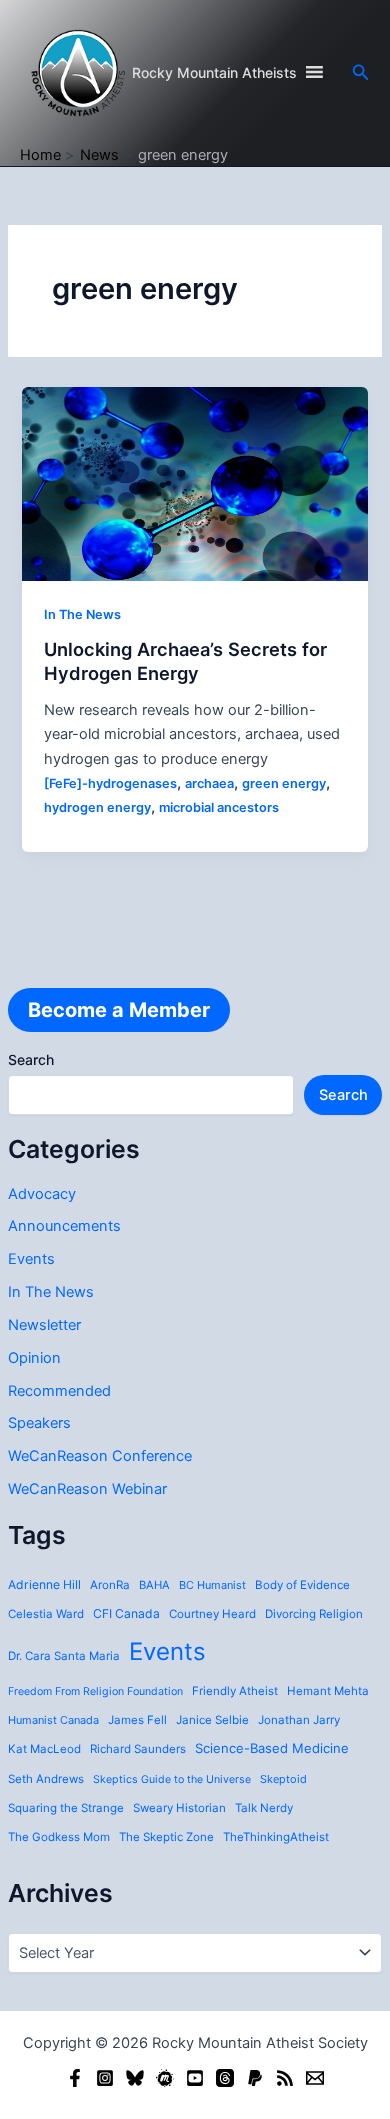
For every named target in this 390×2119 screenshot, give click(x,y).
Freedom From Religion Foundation (95, 1691)
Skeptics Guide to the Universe (172, 1779)
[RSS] (285, 2078)
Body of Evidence (302, 1585)
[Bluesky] (135, 2078)
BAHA (154, 1585)
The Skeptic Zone (166, 1837)
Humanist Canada (53, 1720)
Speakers (39, 1423)
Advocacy (42, 1194)
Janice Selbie (212, 1720)
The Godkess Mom (59, 1837)
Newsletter (44, 1325)
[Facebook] (75, 2078)
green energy (284, 783)
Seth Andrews (46, 1779)
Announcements (64, 1226)
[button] (361, 72)
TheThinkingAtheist (276, 1837)
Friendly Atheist (235, 1691)
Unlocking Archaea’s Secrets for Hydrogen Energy (185, 661)
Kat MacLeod (44, 1749)
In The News (51, 1292)
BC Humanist (212, 1585)
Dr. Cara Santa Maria (64, 1656)
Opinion (34, 1358)
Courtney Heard (212, 1614)
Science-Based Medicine (272, 1748)
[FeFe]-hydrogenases (110, 783)
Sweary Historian (179, 1808)
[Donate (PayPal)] (255, 2078)
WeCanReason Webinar (87, 1489)
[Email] (315, 2078)
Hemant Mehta (328, 1691)
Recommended (59, 1391)
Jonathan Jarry (299, 1720)
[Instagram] (105, 2078)
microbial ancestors (219, 807)
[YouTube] (195, 2078)
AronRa (110, 1585)
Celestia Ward (46, 1614)
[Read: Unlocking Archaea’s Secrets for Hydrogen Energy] (194, 483)
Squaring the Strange (66, 1808)
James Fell (137, 1720)
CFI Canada (126, 1613)
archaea (209, 783)
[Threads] (225, 2078)
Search (31, 1059)
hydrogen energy (97, 807)
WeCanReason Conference (100, 1456)
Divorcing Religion (314, 1614)
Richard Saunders (138, 1749)
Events (31, 1259)
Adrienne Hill (44, 1584)
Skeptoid (283, 1779)
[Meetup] (165, 2078)
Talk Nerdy (264, 1808)
